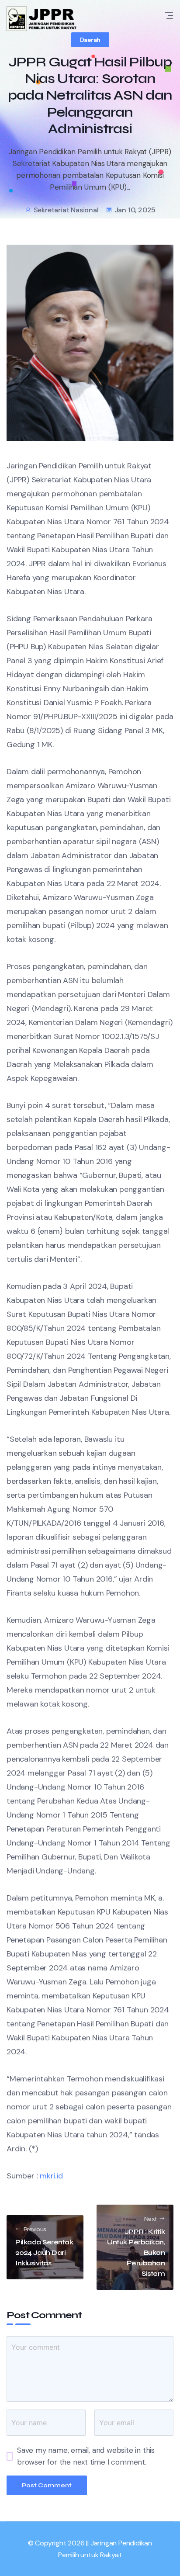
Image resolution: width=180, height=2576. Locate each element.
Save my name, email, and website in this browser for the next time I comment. (86, 2456)
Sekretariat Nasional (66, 210)
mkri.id (51, 2176)
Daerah (90, 40)
